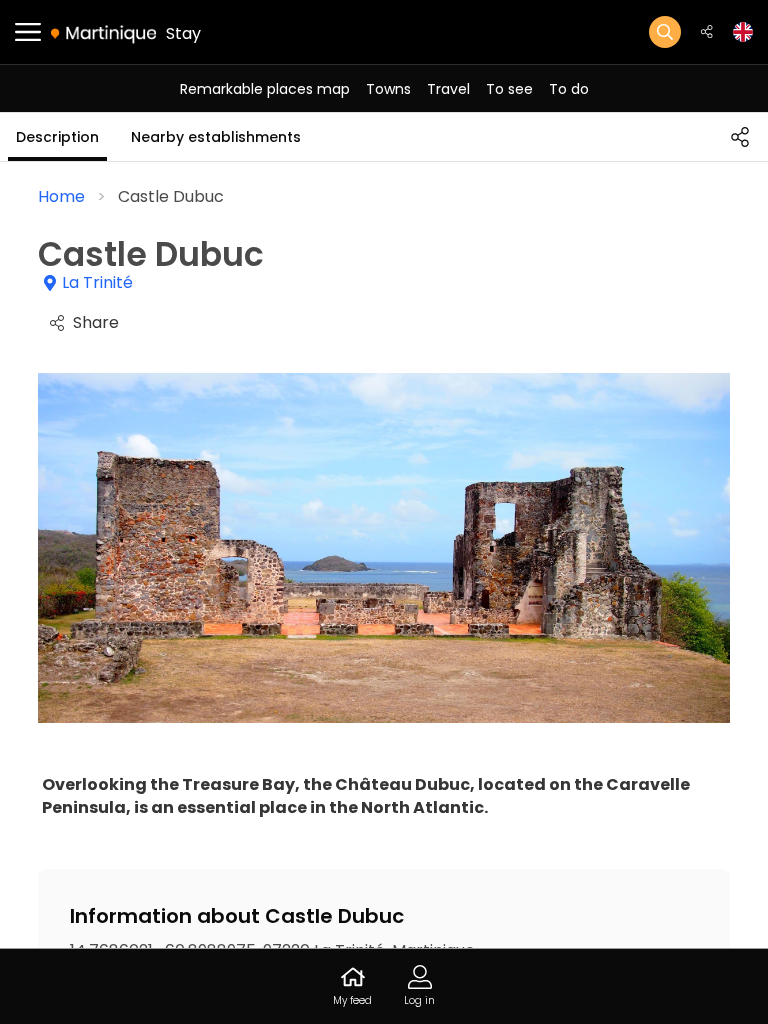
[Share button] (707, 32)
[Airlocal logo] (103, 33)
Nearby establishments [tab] (216, 137)
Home (61, 196)
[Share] (740, 137)
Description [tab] (57, 137)
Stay (183, 33)
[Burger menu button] (28, 32)
